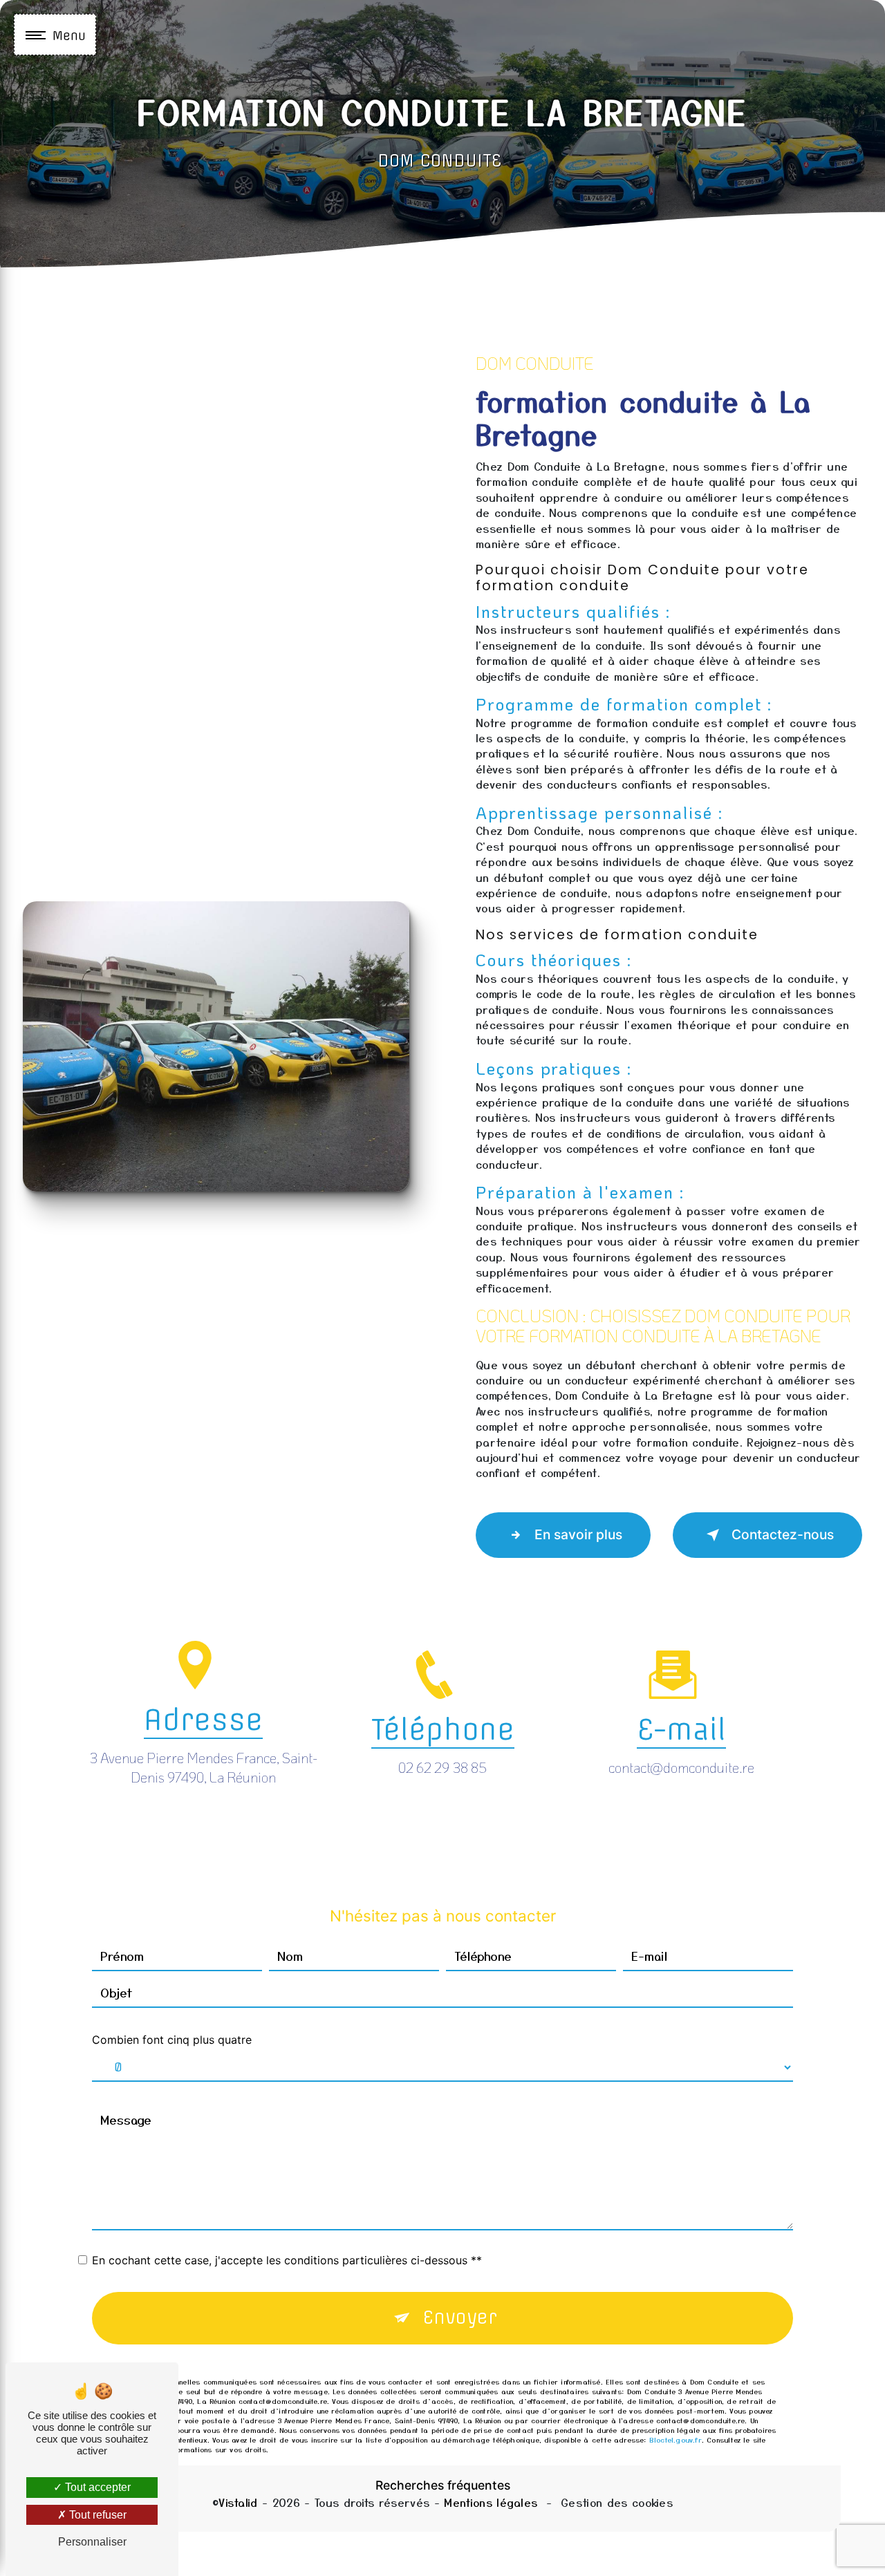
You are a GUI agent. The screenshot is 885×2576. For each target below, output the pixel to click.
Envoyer (460, 2318)
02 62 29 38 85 (442, 1767)
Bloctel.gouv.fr (676, 2439)
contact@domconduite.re (681, 1767)
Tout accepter (96, 2487)
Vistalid (238, 2502)
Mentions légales (491, 2502)
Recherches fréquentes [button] (443, 2485)
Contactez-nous (783, 1534)
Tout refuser (96, 2515)
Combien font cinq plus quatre (172, 2040)
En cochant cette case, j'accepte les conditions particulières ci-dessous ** (287, 2260)
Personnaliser (92, 2542)
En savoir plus (578, 1534)
